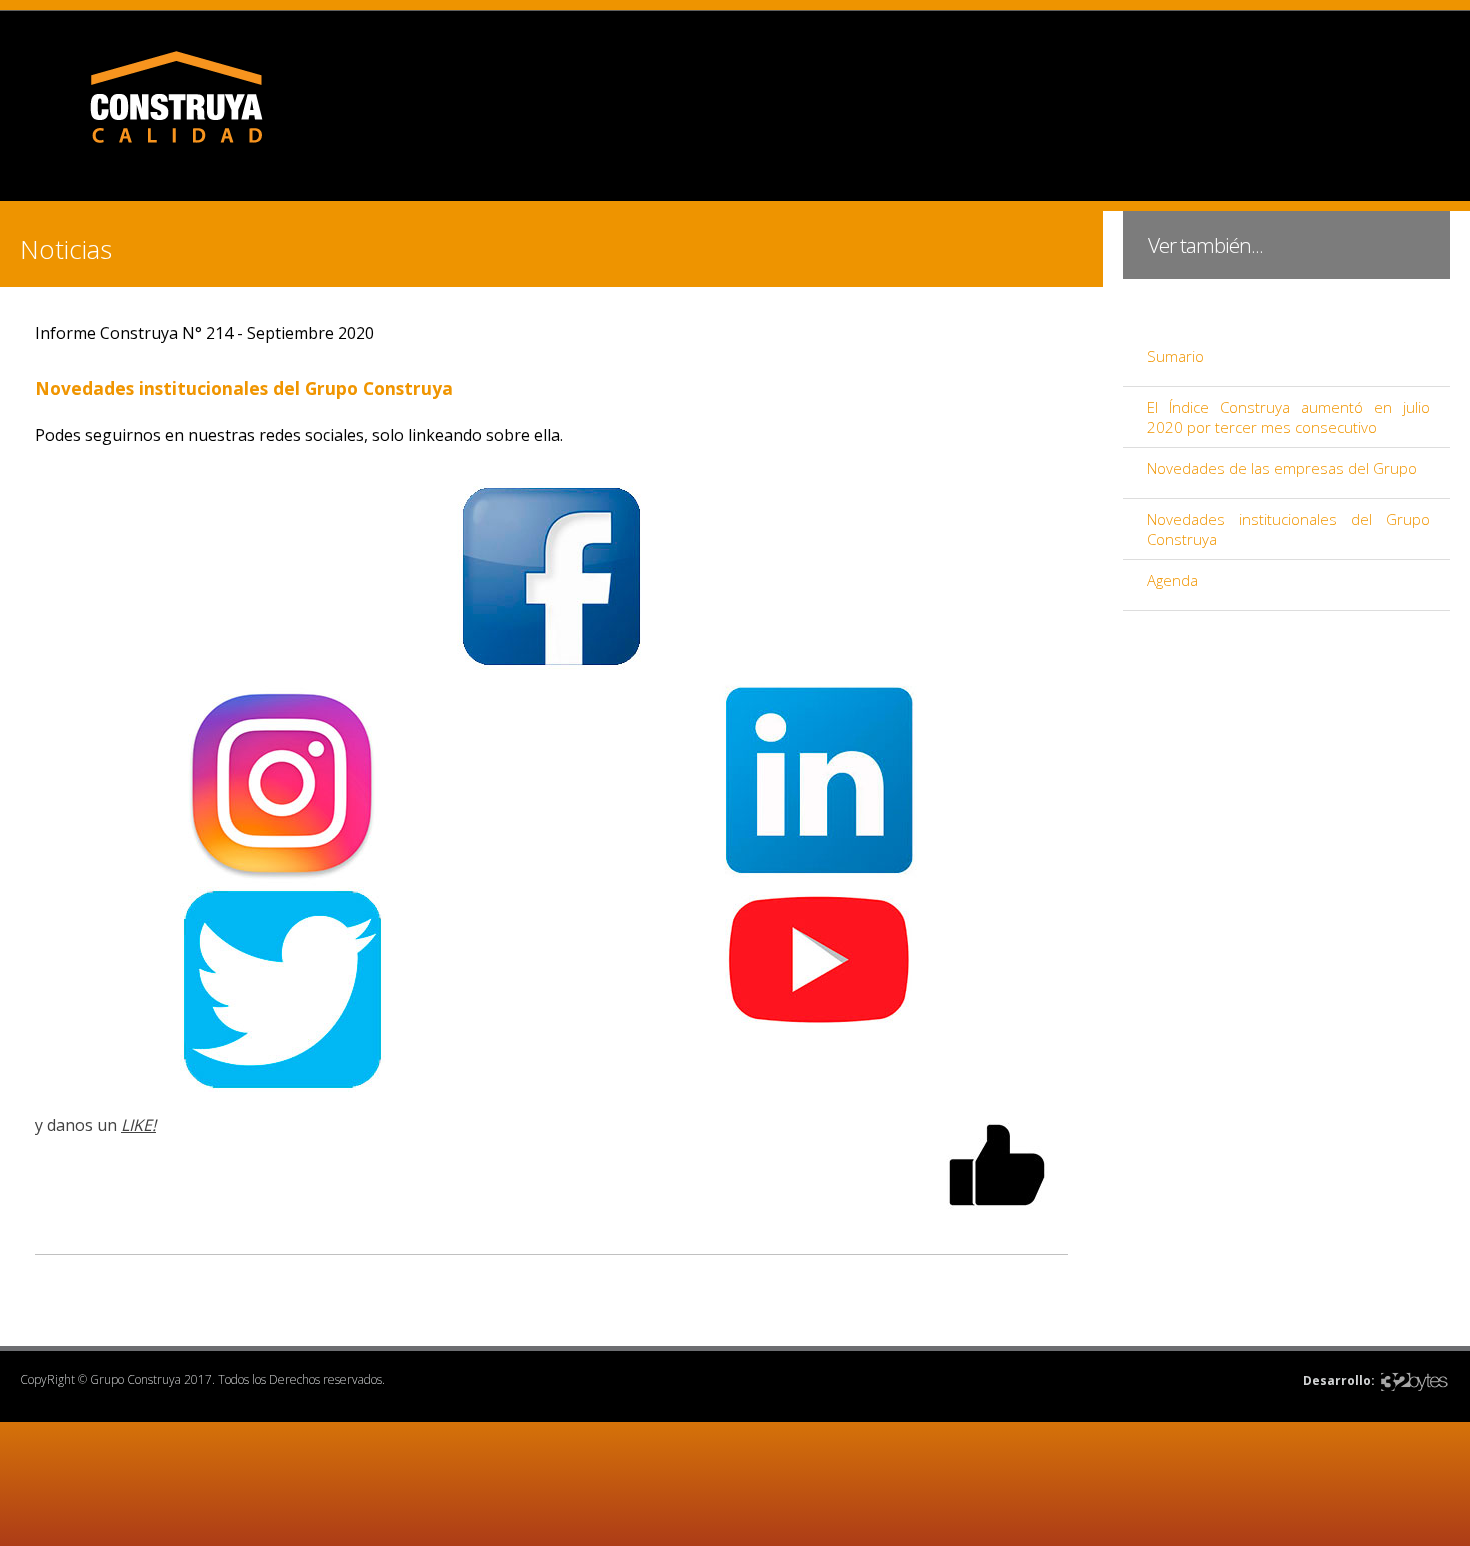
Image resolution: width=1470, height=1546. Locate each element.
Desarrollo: (1339, 1380)
